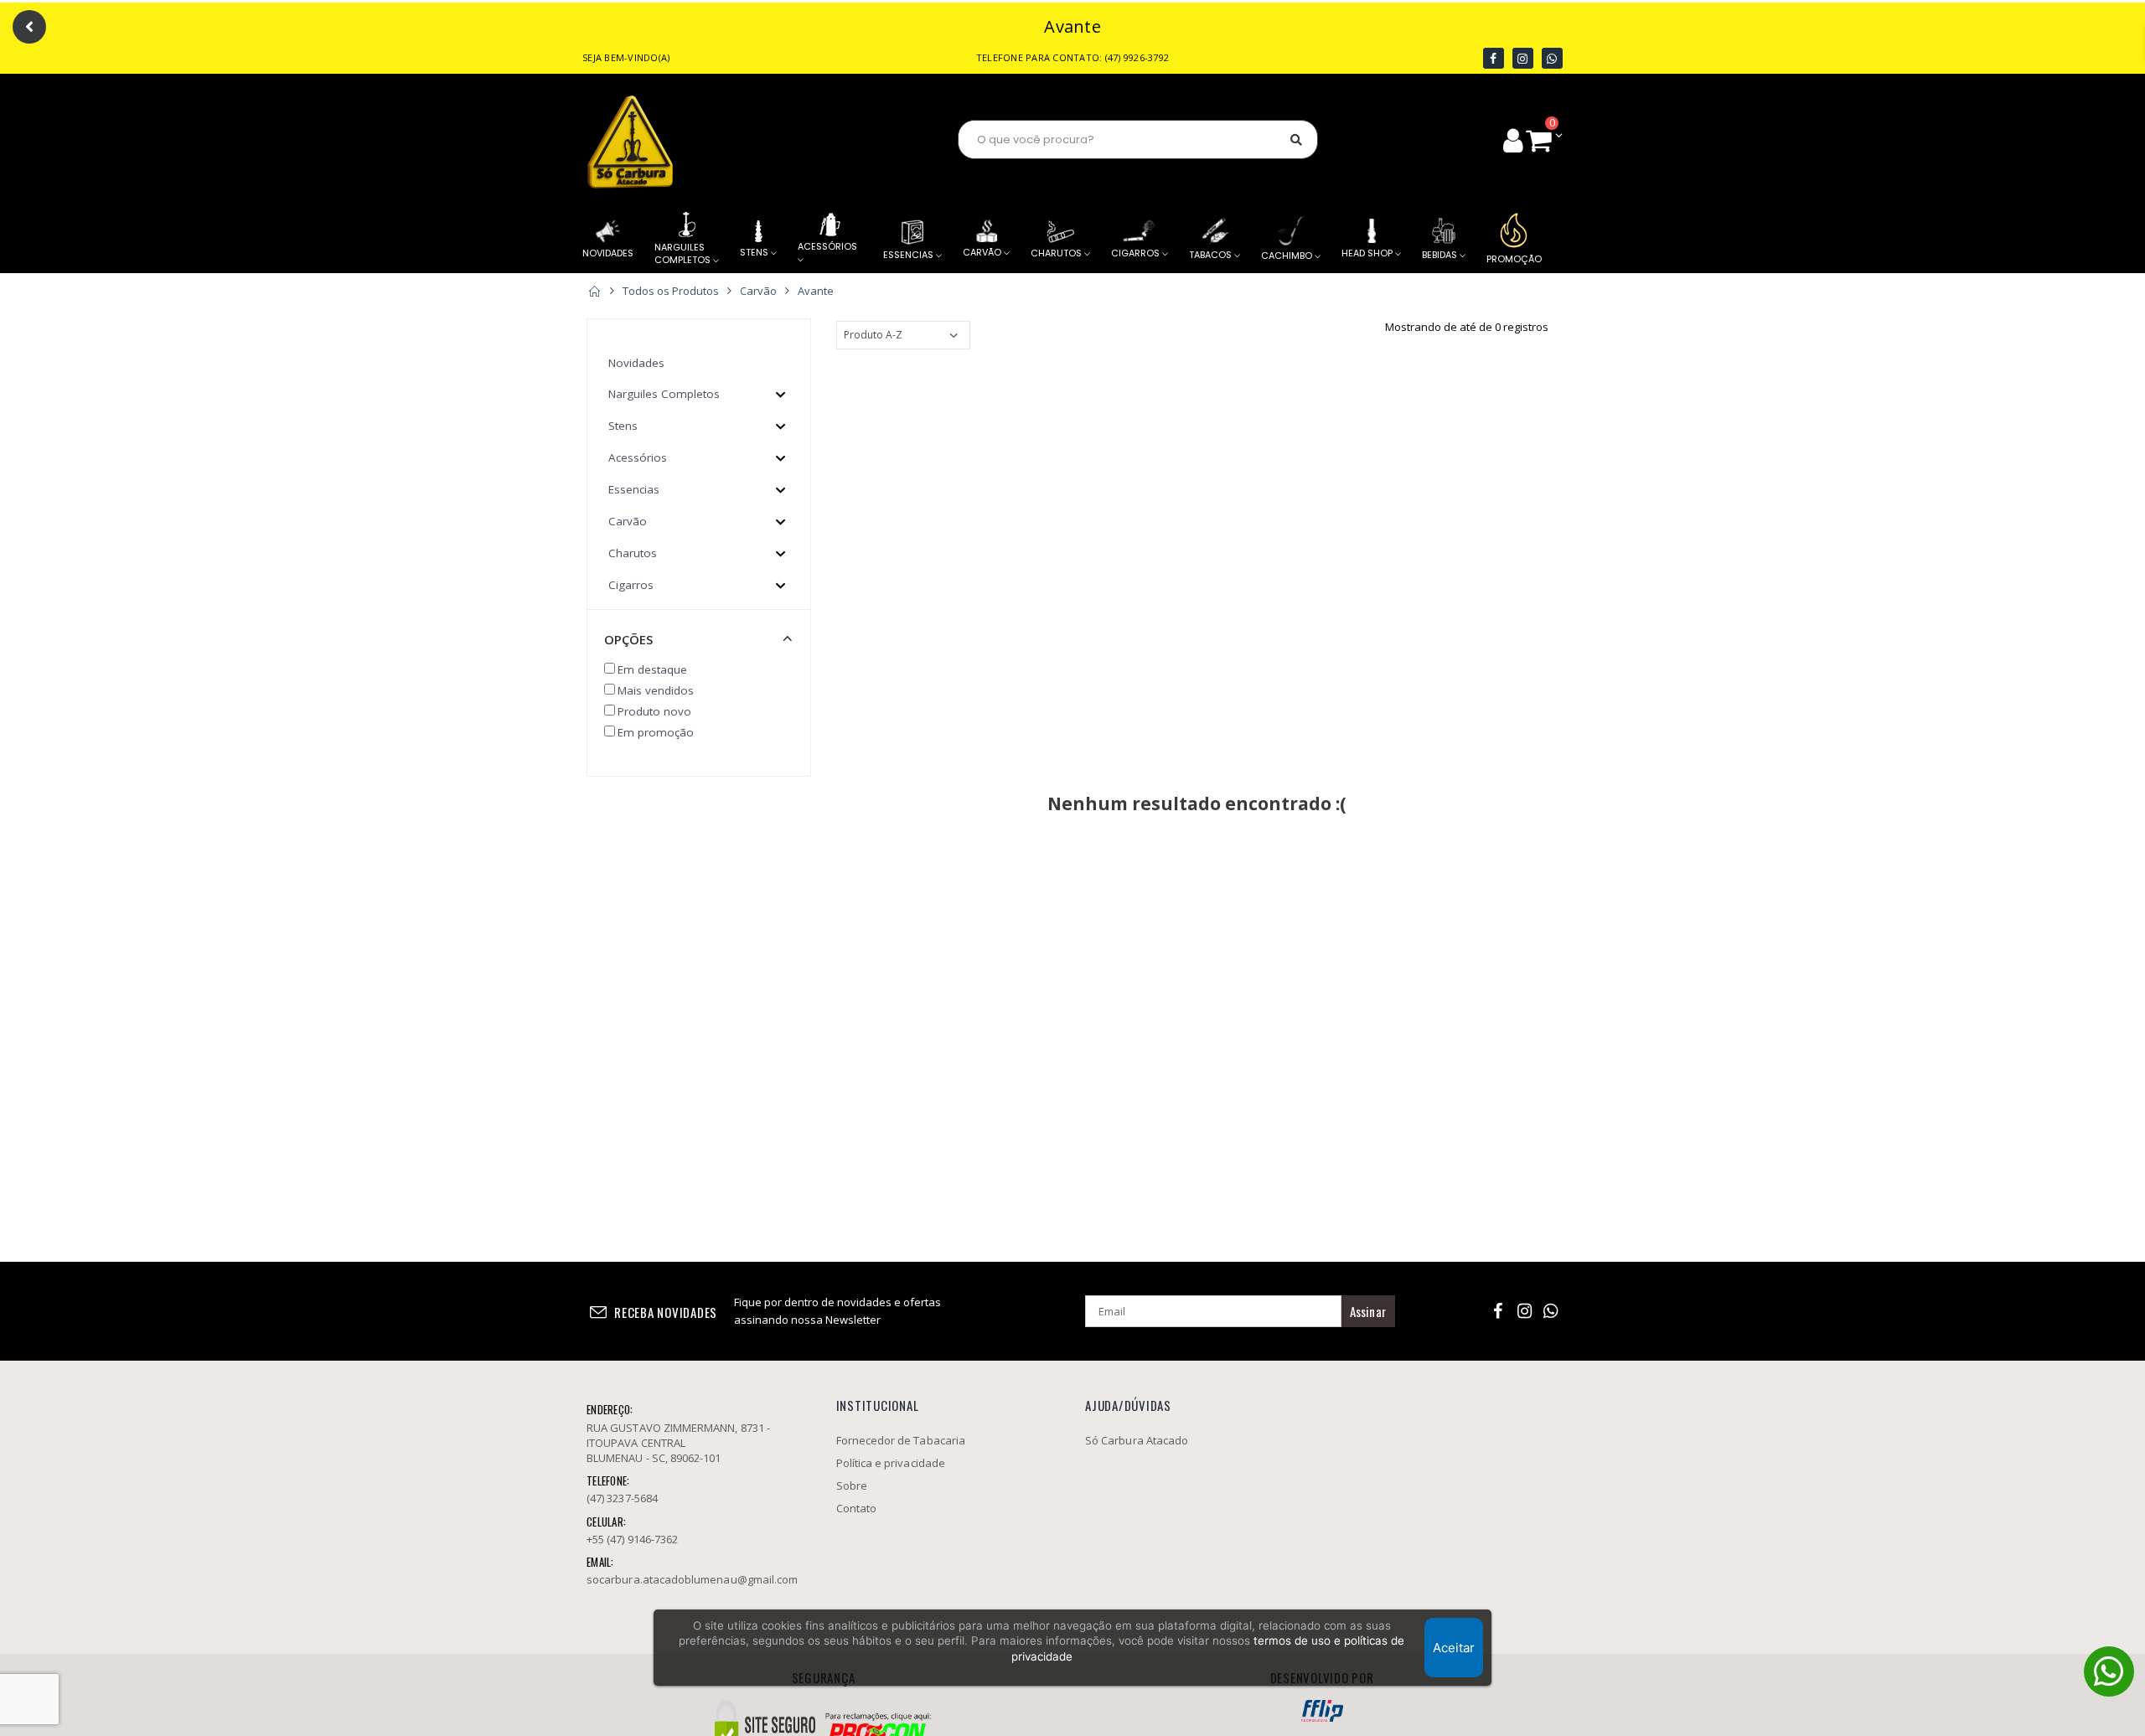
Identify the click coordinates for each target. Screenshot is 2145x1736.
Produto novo (654, 711)
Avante (816, 291)
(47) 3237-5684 (622, 1498)
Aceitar (1454, 1648)
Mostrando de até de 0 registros (1467, 327)
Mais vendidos (656, 690)
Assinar (1368, 1311)
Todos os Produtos (671, 291)
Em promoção (656, 732)
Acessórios (638, 457)
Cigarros (631, 585)
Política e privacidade (891, 1463)
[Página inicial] (594, 291)
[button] (1544, 139)
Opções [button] (628, 639)
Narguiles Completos (664, 394)
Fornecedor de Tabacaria (899, 140)
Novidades (636, 363)
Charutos (633, 553)
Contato (856, 1508)
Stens (623, 426)
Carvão (758, 291)
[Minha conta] (1513, 140)
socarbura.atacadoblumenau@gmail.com (692, 1579)
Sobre (852, 1485)
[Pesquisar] (1296, 140)
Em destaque (652, 669)
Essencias (634, 489)
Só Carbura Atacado (1137, 1440)
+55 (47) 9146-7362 (632, 1539)
